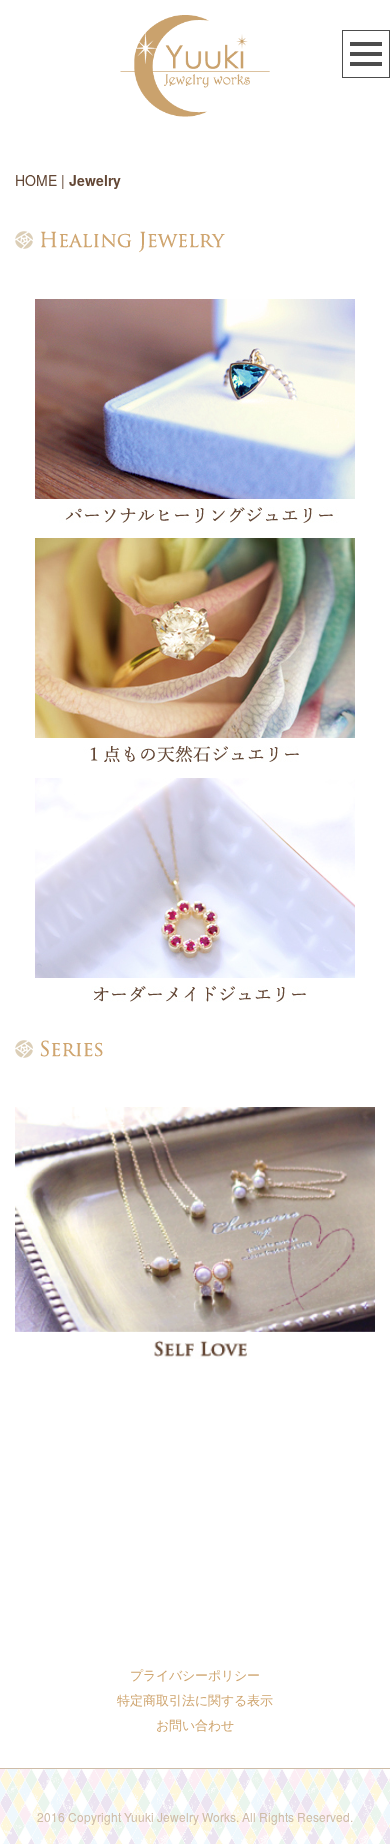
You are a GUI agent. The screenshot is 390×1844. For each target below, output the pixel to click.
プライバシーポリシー (195, 1674)
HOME (36, 180)
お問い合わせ (195, 1724)
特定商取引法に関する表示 (195, 1699)
